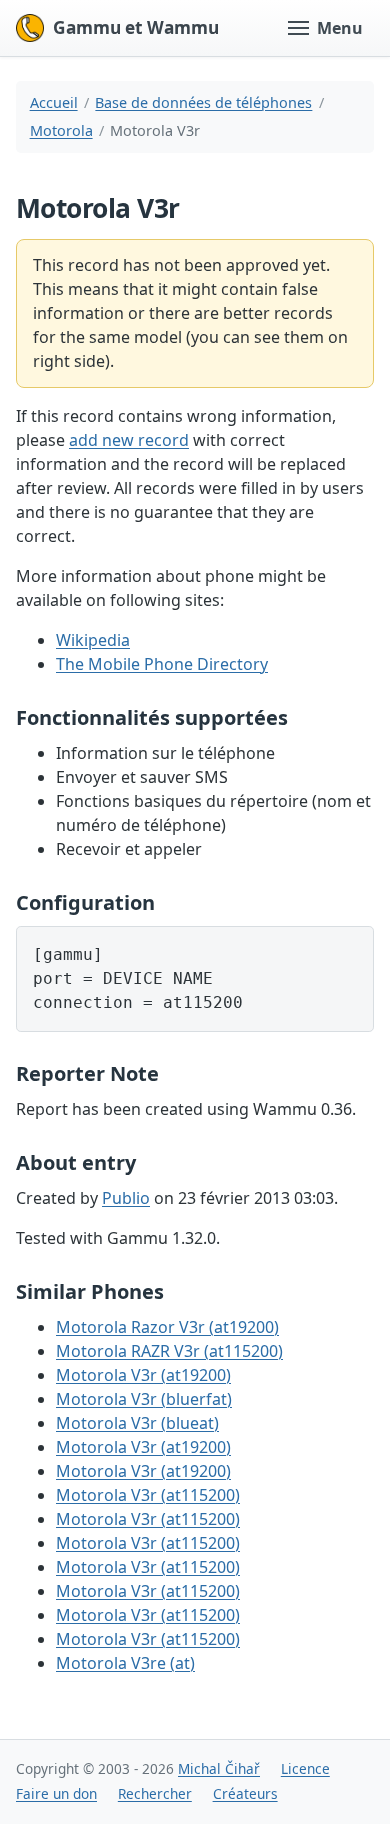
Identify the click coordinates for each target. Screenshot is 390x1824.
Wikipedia (93, 640)
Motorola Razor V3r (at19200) (167, 1327)
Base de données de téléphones (203, 102)
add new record (129, 440)
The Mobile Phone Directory (162, 664)
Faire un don (56, 1793)
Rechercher (155, 1793)
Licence (305, 1768)
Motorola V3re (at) (125, 1663)
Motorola (61, 130)
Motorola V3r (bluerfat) (144, 1399)
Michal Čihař (219, 1768)
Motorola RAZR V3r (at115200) (169, 1351)
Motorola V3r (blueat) (137, 1423)
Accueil (54, 102)
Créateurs (245, 1793)
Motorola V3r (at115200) (148, 1495)
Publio (126, 1198)
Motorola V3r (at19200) (143, 1375)
